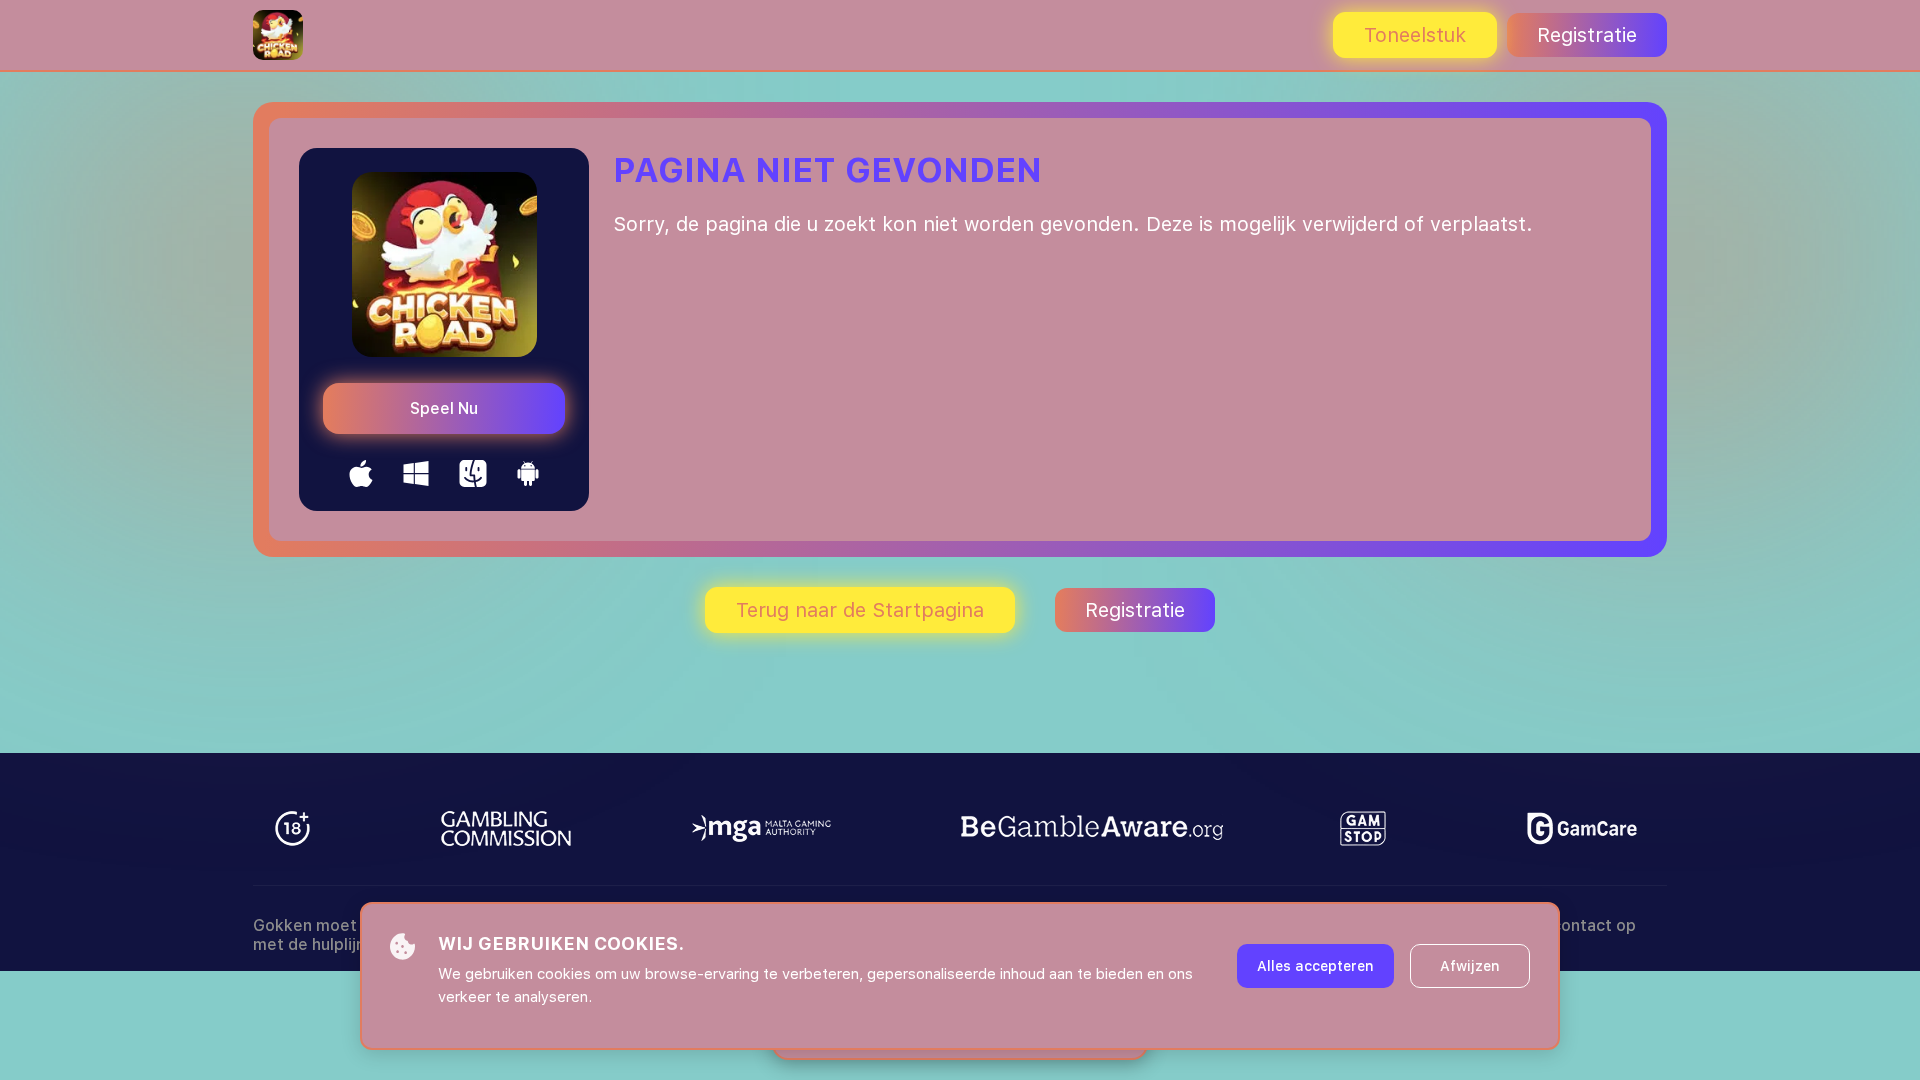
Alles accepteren (1315, 966)
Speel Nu (444, 408)
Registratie (1587, 35)
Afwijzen (1470, 966)
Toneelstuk (1415, 35)
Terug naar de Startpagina (860, 610)
